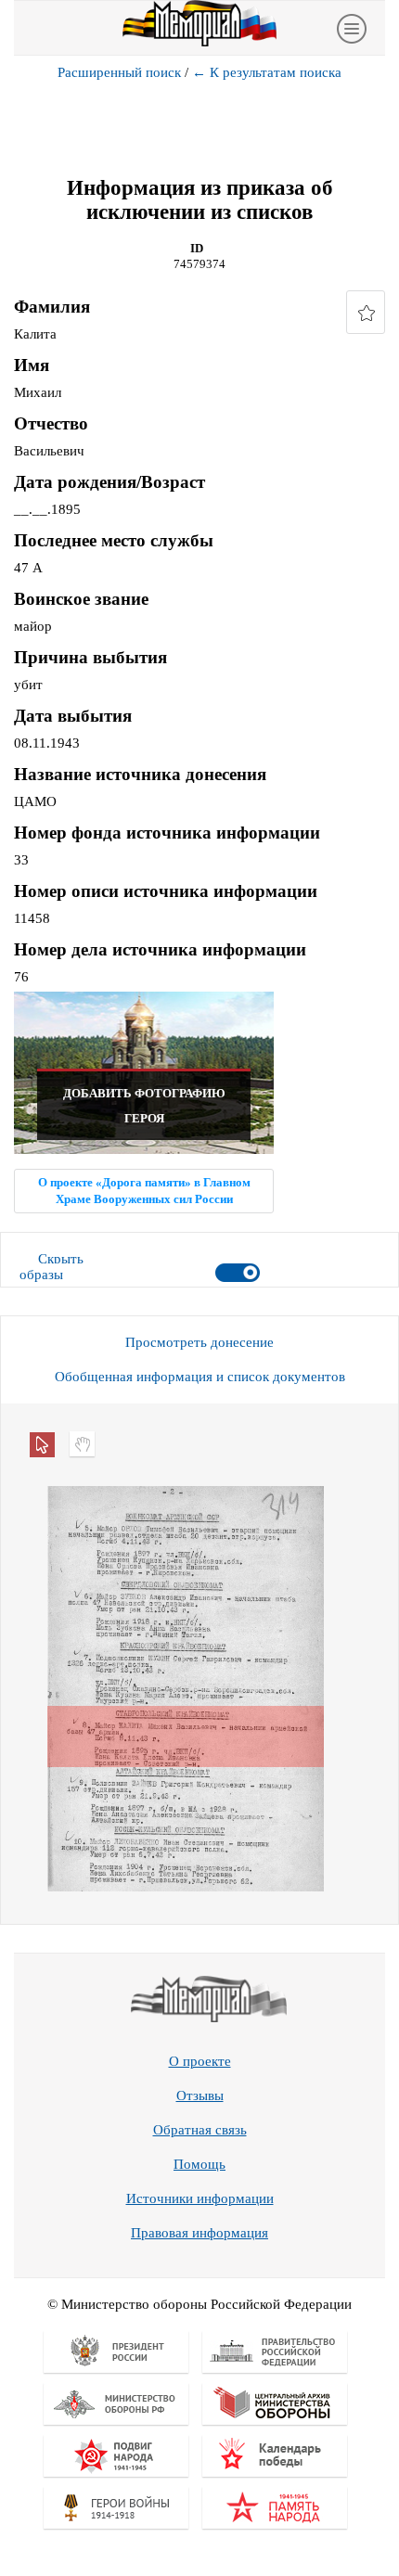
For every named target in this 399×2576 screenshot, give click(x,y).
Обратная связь (200, 2130)
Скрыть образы (51, 1267)
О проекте (200, 2061)
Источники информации (200, 2198)
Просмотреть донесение (199, 1342)
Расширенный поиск (119, 72)
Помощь (199, 2164)
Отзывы (200, 2095)
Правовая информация (199, 2233)
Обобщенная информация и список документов (200, 1377)
